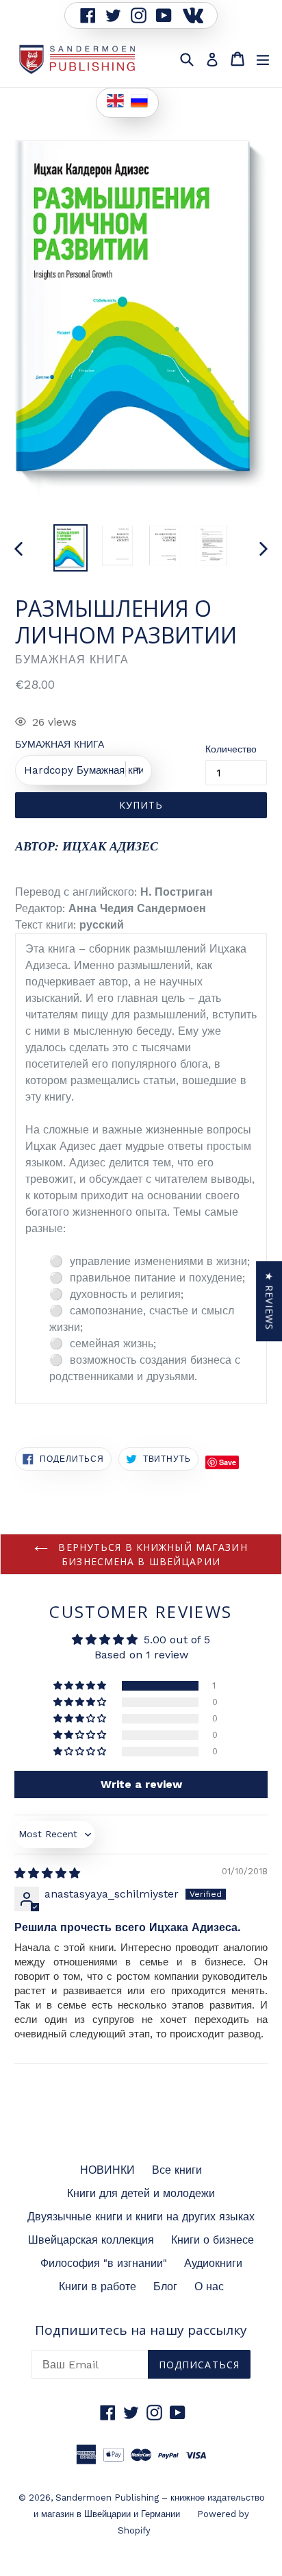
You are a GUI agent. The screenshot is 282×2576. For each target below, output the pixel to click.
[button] (81, 1686)
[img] (47, 1873)
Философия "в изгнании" (104, 2263)
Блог (165, 2286)
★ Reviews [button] (269, 1301)
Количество (231, 749)
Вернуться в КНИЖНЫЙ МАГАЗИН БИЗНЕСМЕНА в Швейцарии (151, 1554)
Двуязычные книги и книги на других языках (141, 2217)
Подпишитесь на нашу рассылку (141, 2330)
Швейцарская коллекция (91, 2240)
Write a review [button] (141, 1784)
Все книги (177, 2170)
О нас (209, 2286)
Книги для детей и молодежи (141, 2193)
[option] (70, 548)
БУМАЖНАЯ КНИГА (60, 744)
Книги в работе (98, 2286)
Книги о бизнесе (213, 2240)
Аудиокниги (213, 2263)
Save (228, 1462)
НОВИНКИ (107, 2170)
